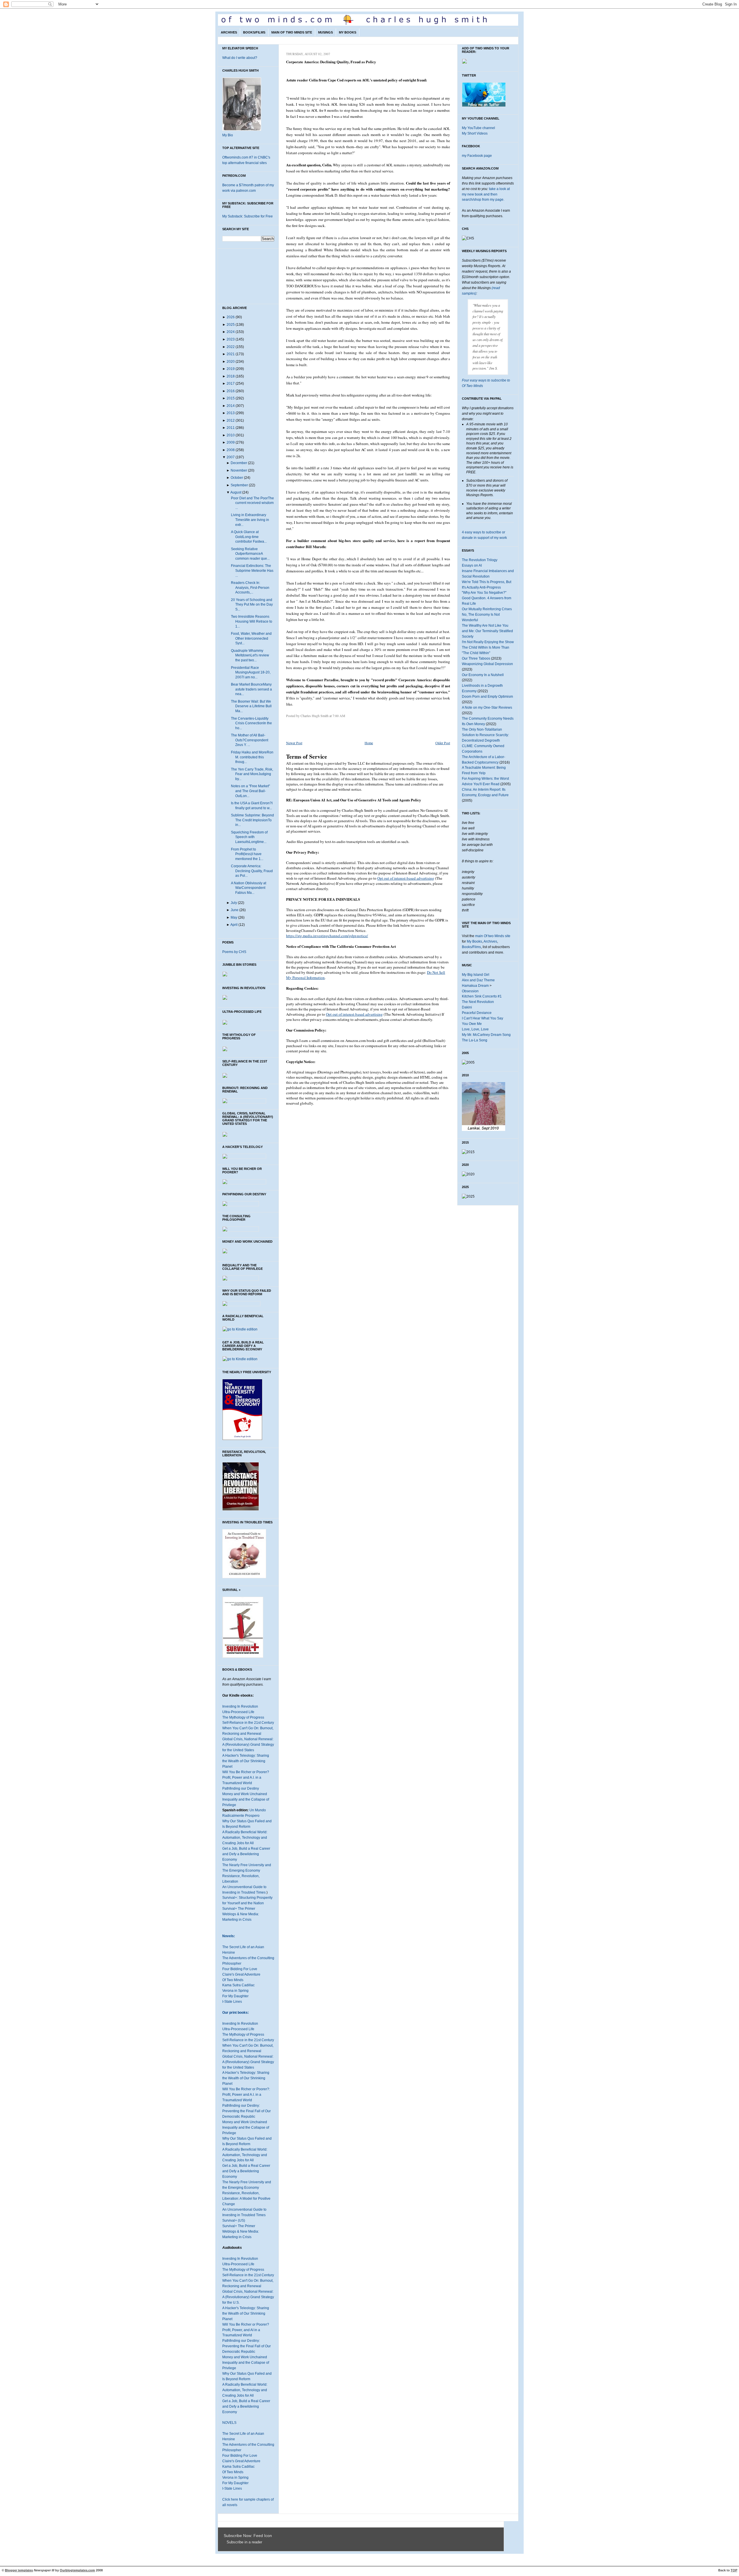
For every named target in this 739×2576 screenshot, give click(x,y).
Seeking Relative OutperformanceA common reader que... (250, 554)
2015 (231, 398)
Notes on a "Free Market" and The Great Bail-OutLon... (250, 791)
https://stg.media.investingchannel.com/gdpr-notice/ (327, 936)
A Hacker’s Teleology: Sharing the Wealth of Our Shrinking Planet (246, 2078)
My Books (348, 32)
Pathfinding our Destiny (241, 1788)
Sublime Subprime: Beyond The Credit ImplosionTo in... (252, 820)
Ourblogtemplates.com (77, 2570)
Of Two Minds (233, 1980)
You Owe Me (472, 1024)
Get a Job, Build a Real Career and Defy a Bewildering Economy (246, 1854)
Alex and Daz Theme (478, 980)
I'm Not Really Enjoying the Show (488, 642)
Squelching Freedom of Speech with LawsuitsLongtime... (249, 837)
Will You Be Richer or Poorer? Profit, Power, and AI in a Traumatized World (246, 2330)
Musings (325, 32)
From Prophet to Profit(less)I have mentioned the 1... (247, 854)
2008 (231, 450)
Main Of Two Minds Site (292, 32)
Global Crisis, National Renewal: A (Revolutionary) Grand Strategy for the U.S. (248, 2297)
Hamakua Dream (475, 986)
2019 (231, 369)
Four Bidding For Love (240, 1969)
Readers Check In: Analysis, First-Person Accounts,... (250, 588)
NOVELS (229, 2423)
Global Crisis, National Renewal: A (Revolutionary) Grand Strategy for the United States (248, 1745)
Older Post (443, 743)
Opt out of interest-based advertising (406, 878)
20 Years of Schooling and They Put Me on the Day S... (252, 605)
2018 (231, 376)
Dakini (467, 1007)
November (239, 470)
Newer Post (294, 743)
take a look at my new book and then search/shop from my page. (486, 194)
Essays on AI (472, 565)
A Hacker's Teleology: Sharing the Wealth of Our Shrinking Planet (246, 1761)
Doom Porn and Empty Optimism (487, 697)
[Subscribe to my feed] (225, 2542)
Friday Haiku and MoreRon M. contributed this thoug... (252, 757)
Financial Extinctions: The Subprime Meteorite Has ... (252, 571)
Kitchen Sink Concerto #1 (482, 996)
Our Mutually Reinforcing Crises (487, 609)
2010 (231, 435)
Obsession (470, 991)
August (236, 492)
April (234, 925)
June (235, 910)
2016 (231, 391)
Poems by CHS (234, 952)
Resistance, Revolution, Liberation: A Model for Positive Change (246, 2199)
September (239, 485)
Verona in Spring (235, 1991)
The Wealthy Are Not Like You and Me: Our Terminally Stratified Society (487, 631)
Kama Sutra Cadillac (238, 1985)
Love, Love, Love (475, 1029)
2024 (231, 332)
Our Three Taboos (476, 658)
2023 (231, 339)
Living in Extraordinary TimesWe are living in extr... (250, 520)
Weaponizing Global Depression (487, 664)
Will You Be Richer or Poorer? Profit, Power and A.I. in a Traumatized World (246, 1777)
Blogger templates (19, 2570)
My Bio (228, 135)
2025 (231, 325)
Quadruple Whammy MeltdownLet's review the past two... (250, 655)
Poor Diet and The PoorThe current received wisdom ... (252, 503)
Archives (229, 32)
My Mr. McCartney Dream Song (486, 1035)
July (234, 903)
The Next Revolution (478, 1002)
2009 (231, 442)
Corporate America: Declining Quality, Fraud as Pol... (252, 871)
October (237, 478)
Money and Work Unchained (245, 1794)
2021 (231, 354)
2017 (231, 384)
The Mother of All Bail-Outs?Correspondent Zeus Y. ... (250, 740)
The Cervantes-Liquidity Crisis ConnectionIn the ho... (251, 723)
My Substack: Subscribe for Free (248, 216)
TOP (734, 2570)
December (239, 463)
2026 (231, 317)
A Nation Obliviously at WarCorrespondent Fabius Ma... (249, 888)
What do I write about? (240, 58)
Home (369, 743)
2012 (231, 420)
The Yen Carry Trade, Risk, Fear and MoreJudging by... (252, 774)
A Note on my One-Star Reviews (487, 708)
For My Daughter (235, 1996)
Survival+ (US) (234, 2221)
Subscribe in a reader (244, 2542)
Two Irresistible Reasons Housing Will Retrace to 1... (252, 621)
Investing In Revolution (240, 1706)
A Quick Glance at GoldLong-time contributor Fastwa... (249, 537)
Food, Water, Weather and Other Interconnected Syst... (251, 638)
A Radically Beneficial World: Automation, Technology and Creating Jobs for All (245, 1838)
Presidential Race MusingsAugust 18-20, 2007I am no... (251, 672)
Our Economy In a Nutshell (483, 675)
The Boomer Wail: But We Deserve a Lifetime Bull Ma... (251, 706)
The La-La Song (475, 1040)
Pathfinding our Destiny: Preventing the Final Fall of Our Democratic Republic (247, 2111)
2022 (231, 347)
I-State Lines (232, 2002)
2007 (231, 457)
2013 (231, 413)
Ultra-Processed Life (238, 1712)
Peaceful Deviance (477, 1013)
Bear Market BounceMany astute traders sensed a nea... (251, 689)
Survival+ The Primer (239, 1909)
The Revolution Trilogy (480, 560)
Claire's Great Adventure (241, 1974)
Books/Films (254, 32)
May (234, 917)
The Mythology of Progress (243, 1717)
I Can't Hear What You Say (483, 1018)
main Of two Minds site (493, 936)
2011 (231, 428)
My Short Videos (475, 133)
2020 (231, 362)
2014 (231, 406)
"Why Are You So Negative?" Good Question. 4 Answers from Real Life (487, 598)
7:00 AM (339, 716)
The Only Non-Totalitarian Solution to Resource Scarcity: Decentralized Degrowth (485, 735)
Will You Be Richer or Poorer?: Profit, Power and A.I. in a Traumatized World (246, 2095)
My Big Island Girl (476, 975)
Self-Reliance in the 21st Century (248, 1723)
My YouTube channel (478, 128)
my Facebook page (477, 156)
